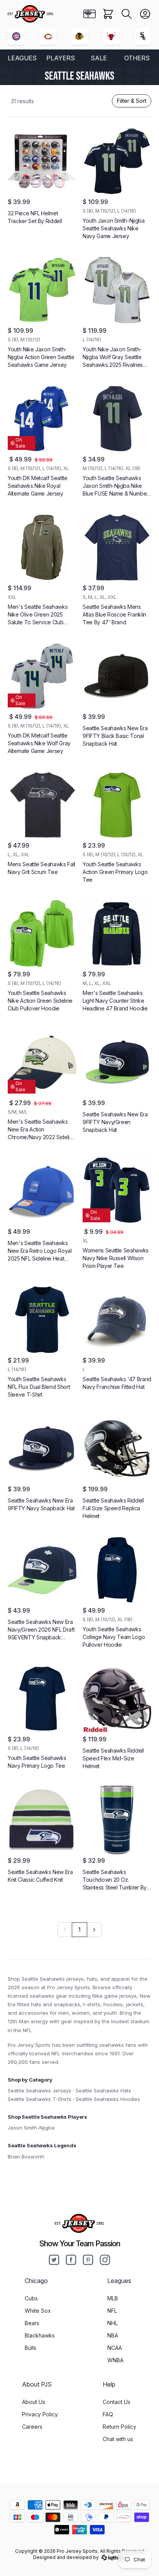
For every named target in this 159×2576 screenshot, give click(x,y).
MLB (113, 2298)
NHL (112, 2323)
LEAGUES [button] (22, 58)
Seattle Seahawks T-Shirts (40, 2099)
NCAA (115, 2348)
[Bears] (48, 36)
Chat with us (118, 2439)
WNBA (115, 2360)
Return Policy (119, 2427)
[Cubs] (16, 36)
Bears (32, 2323)
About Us (34, 2402)
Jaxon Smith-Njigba (31, 2128)
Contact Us (117, 2402)
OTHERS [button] (137, 58)
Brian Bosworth (26, 2157)
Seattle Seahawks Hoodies (108, 2099)
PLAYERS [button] (61, 58)
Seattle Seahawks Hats (103, 2090)
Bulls (30, 2348)
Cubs (31, 2298)
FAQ (108, 2414)
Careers (32, 2427)
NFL (112, 2311)
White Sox (38, 2311)
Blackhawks (40, 2335)
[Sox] (143, 36)
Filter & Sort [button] (132, 101)
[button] (127, 14)
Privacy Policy (40, 2414)
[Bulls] (111, 36)
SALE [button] (99, 58)
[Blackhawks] (79, 36)
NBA (113, 2335)
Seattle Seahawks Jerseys (40, 2090)
